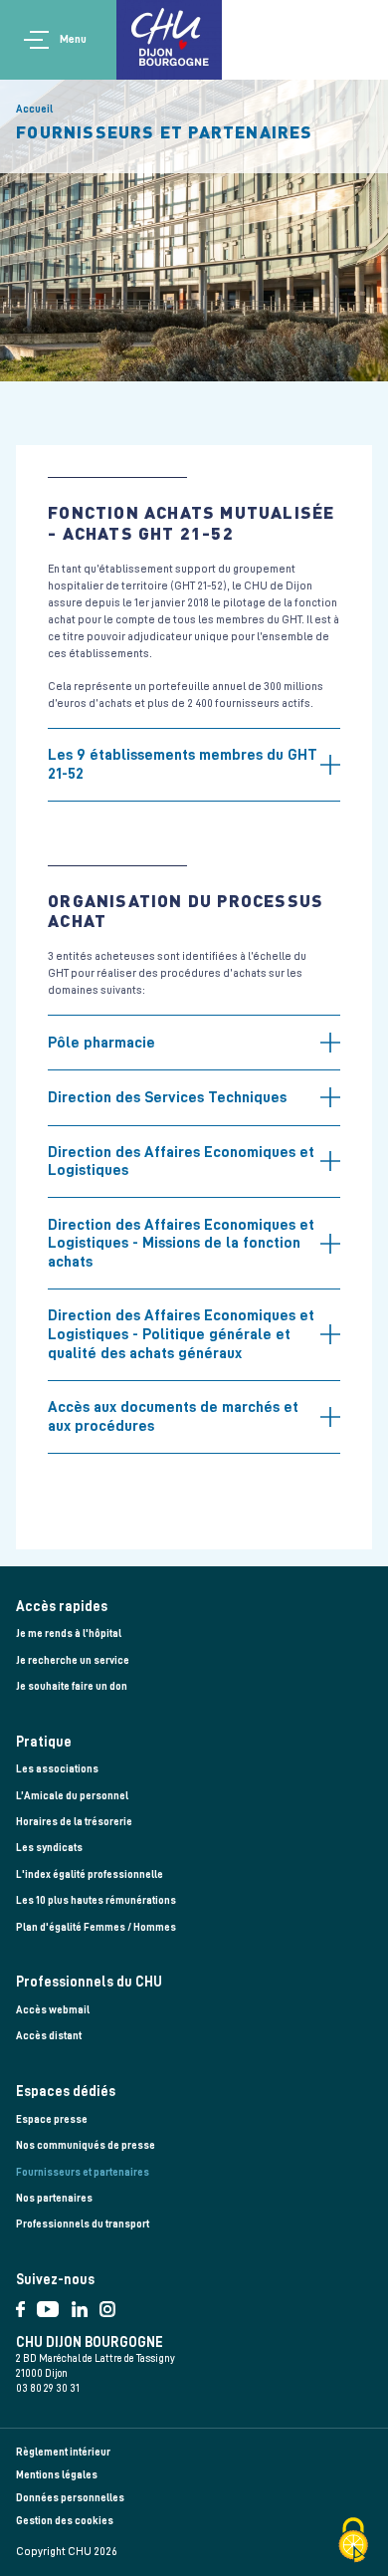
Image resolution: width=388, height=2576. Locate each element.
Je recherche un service (73, 1660)
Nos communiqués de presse (86, 2145)
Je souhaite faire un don (72, 1686)
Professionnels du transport (83, 2224)
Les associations (57, 1769)
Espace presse (52, 2119)
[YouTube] (54, 2305)
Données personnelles (70, 2498)
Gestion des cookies (65, 2521)
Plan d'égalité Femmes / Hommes (96, 1927)
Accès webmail (53, 2010)
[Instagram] (111, 2305)
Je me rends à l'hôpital (69, 1634)
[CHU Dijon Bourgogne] (169, 40)
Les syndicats (49, 1848)
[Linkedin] (86, 2305)
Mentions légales (57, 2475)
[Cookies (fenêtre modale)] (353, 2542)
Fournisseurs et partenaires (83, 2172)
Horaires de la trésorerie (74, 1822)
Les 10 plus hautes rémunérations (96, 1900)
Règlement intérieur (63, 2452)
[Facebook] (26, 2305)
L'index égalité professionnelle (90, 1874)
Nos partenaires (54, 2198)
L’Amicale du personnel (72, 1796)
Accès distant (49, 2036)
